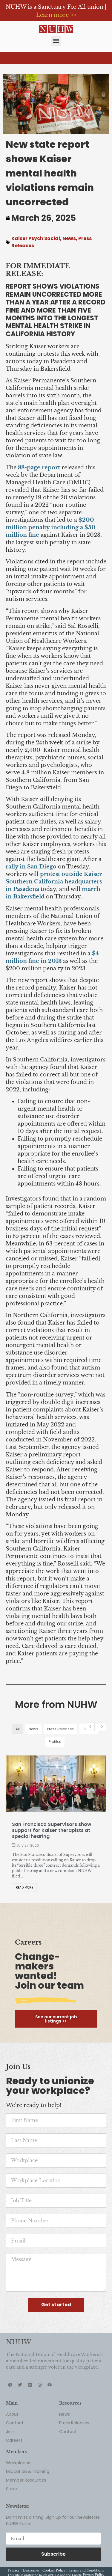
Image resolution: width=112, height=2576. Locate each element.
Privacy (14, 2553)
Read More (25, 1870)
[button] (56, 41)
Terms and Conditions (86, 2553)
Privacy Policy (93, 2558)
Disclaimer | (33, 2553)
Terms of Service (54, 2562)
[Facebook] (10, 2368)
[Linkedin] (30, 2368)
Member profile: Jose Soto (45, 1824)
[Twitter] (20, 2368)
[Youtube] (50, 2368)
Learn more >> (56, 15)
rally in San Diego (31, 867)
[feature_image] (56, 1783)
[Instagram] (40, 2368)
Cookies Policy (54, 2553)
